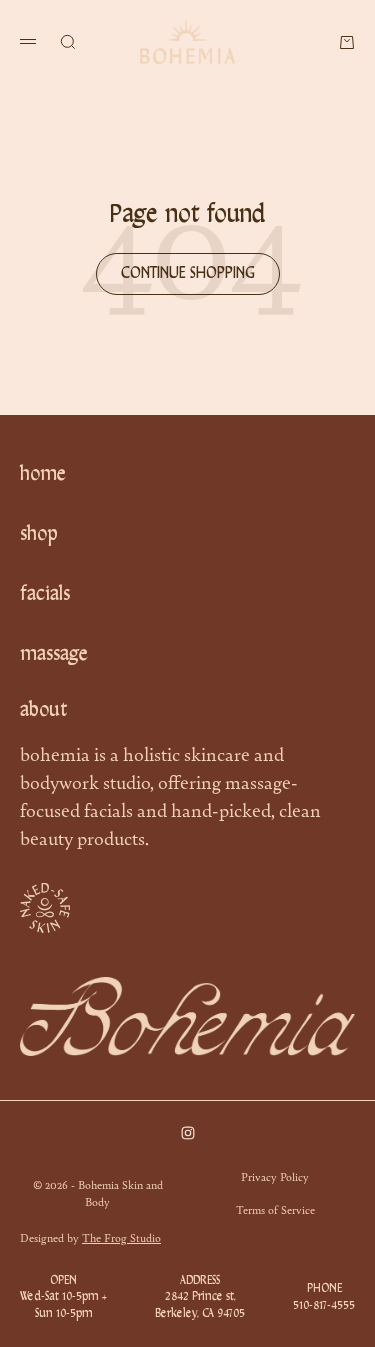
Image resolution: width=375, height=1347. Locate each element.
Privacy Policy (275, 1176)
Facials (45, 595)
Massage (54, 655)
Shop (39, 535)
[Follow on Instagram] (188, 1133)
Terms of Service (275, 1209)
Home (43, 475)
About (44, 711)
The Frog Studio (121, 1237)
